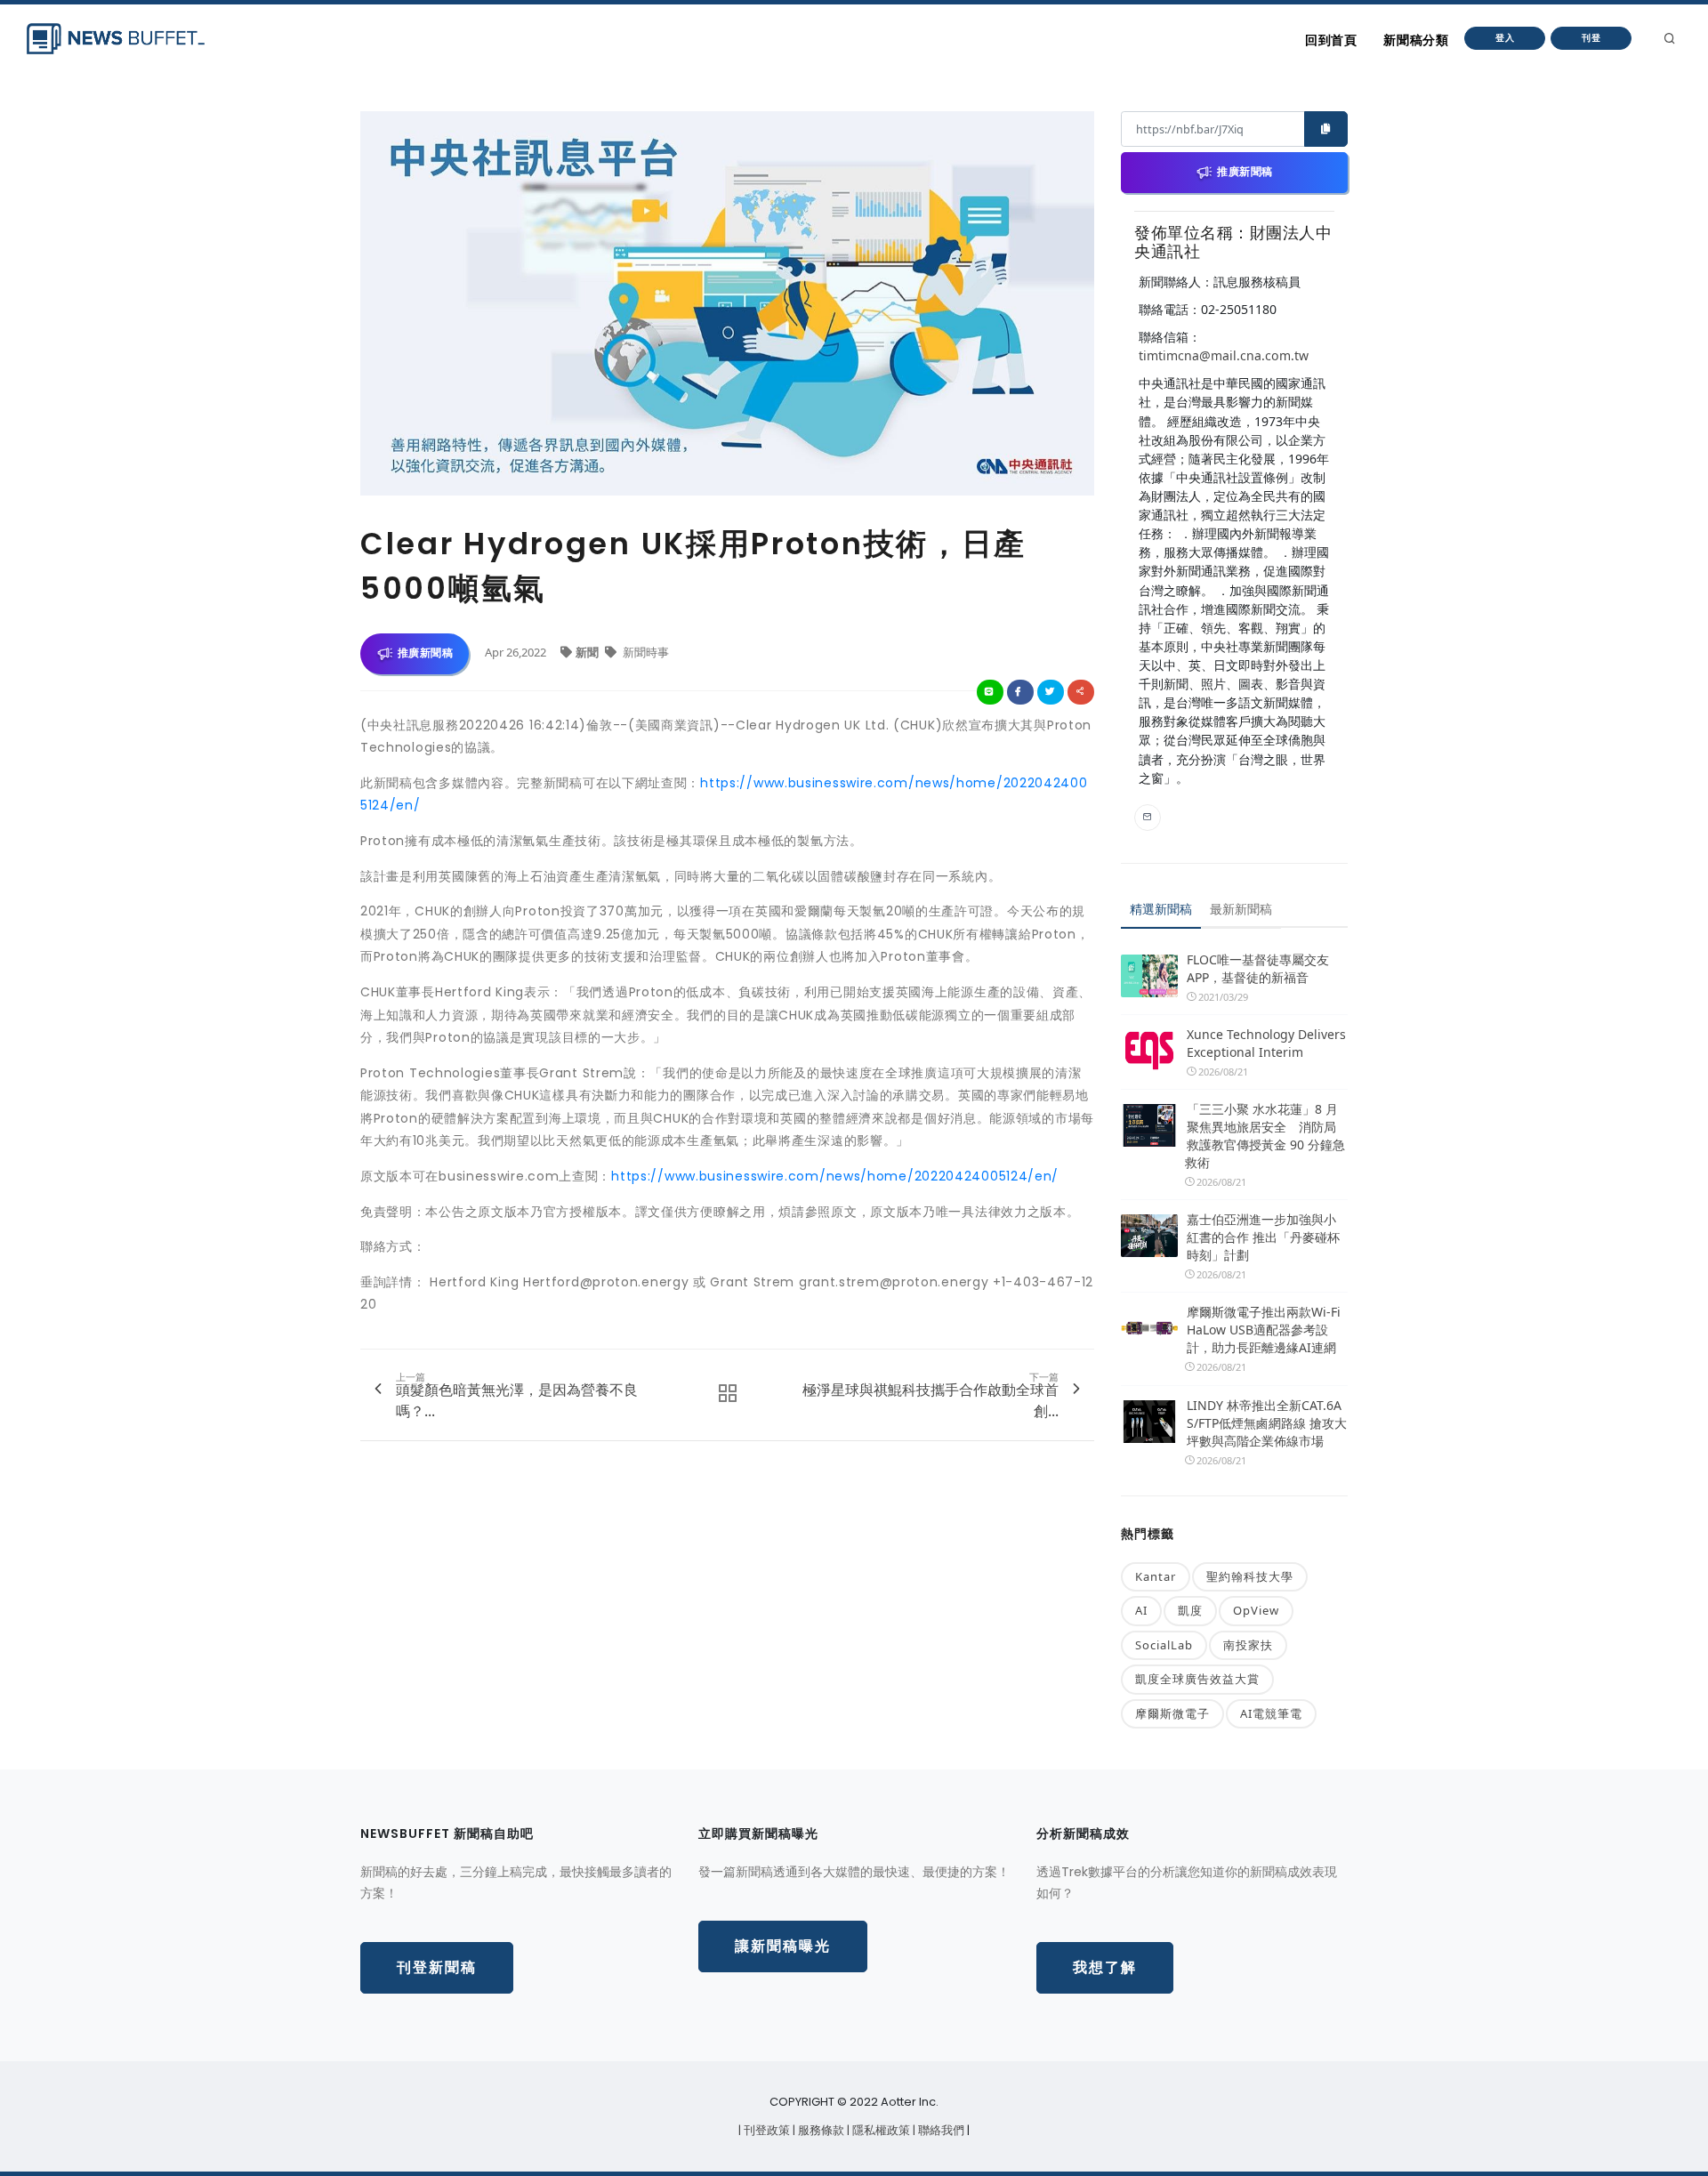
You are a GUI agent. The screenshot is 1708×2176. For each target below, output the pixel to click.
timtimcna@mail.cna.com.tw (1224, 355)
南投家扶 (1248, 1645)
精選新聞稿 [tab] (1161, 909)
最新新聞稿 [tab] (1241, 909)
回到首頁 (1331, 40)
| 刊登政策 (765, 2130)
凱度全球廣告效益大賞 (1197, 1679)
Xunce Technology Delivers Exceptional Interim (1266, 1043)
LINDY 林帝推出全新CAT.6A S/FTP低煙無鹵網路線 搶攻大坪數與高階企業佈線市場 (1267, 1423)
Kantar (1156, 1576)
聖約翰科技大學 (1250, 1576)
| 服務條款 (820, 2130)
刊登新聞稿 (437, 1967)
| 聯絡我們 (940, 2130)
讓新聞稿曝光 (783, 1946)
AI (1141, 1610)
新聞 (588, 652)
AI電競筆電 (1271, 1713)
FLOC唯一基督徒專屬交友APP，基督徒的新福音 (1258, 968)
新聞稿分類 (1416, 40)
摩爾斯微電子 (1172, 1713)
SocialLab (1164, 1645)
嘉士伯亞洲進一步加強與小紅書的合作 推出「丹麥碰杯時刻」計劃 (1263, 1237)
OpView (1256, 1610)
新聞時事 (645, 652)
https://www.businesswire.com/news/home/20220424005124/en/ (835, 1176)
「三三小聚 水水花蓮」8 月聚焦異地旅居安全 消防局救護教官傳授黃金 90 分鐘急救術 (1265, 1136)
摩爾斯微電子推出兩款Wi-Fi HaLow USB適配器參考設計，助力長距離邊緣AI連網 (1264, 1330)
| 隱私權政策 (880, 2130)
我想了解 (1105, 1967)
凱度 (1190, 1610)
